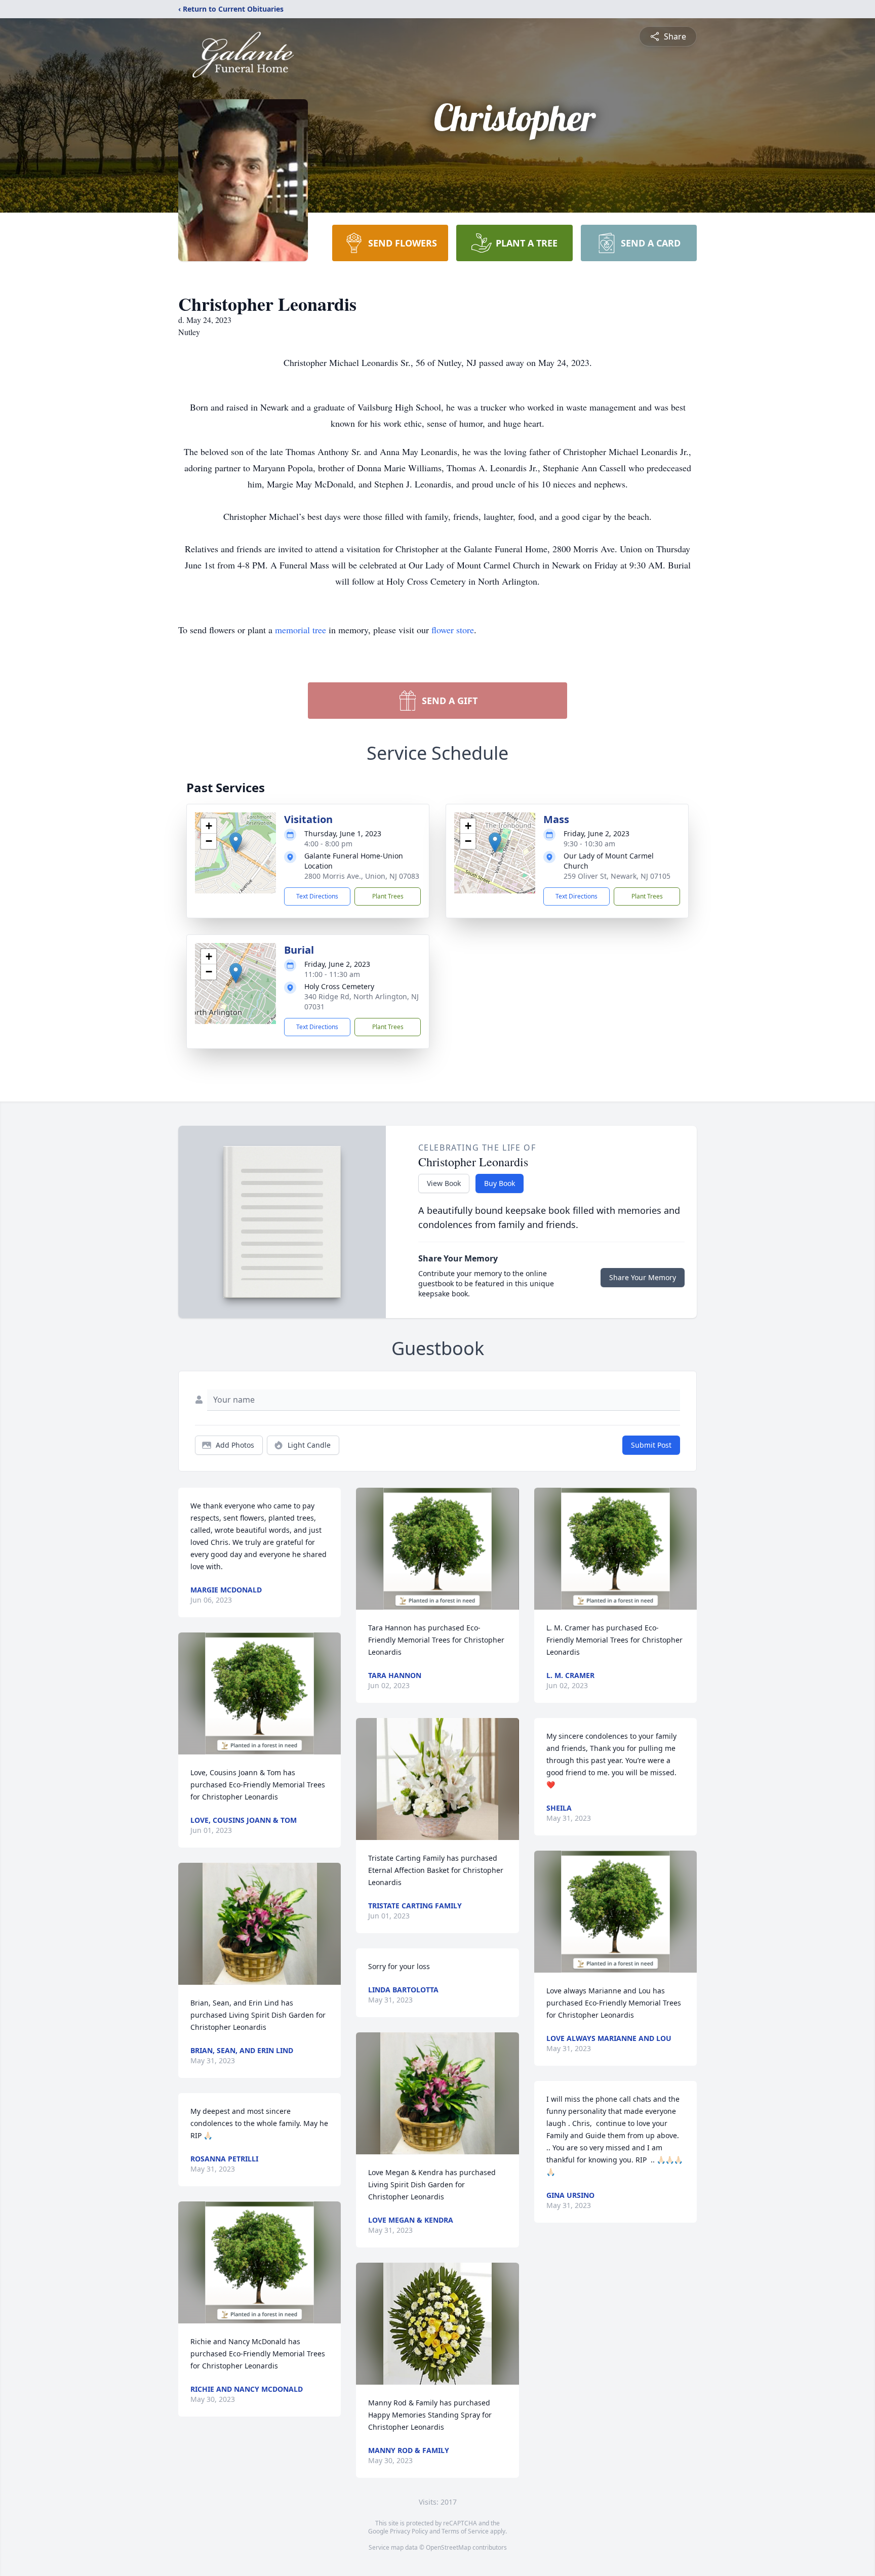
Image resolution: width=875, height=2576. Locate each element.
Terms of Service (465, 2531)
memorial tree (301, 630)
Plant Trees (388, 896)
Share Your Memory (643, 1277)
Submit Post (651, 1445)
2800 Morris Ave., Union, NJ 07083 (362, 876)
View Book (444, 1183)
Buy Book (500, 1183)
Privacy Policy (409, 2531)
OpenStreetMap (448, 2547)
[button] (236, 843)
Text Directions (317, 896)
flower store (453, 630)
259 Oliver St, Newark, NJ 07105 (617, 876)
